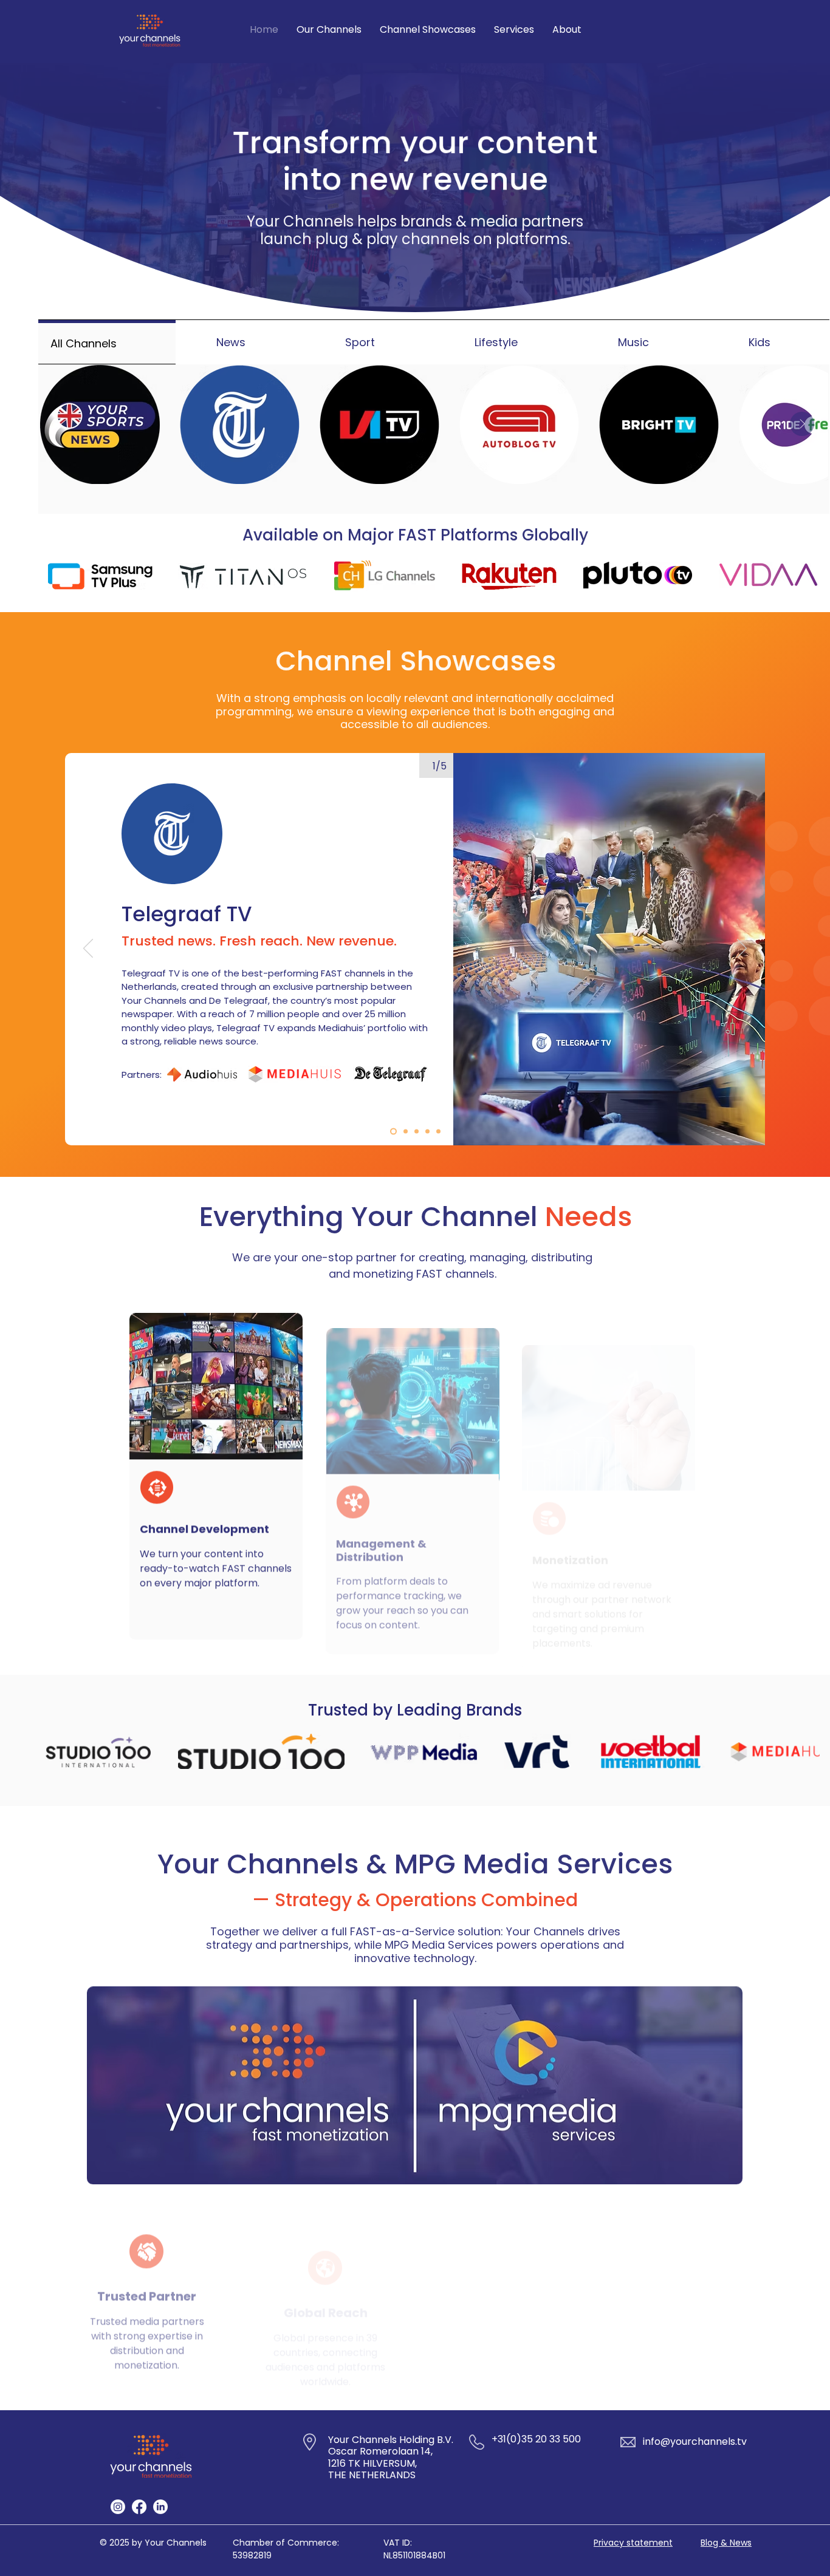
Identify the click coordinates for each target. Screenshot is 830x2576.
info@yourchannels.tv (695, 2441)
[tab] (107, 342)
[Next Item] (802, 424)
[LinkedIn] (160, 2507)
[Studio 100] (438, 1131)
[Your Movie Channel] (427, 1131)
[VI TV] (406, 1131)
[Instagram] (118, 2507)
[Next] (742, 949)
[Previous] (88, 949)
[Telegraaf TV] (393, 1131)
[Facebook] (139, 2507)
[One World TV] (417, 1131)
